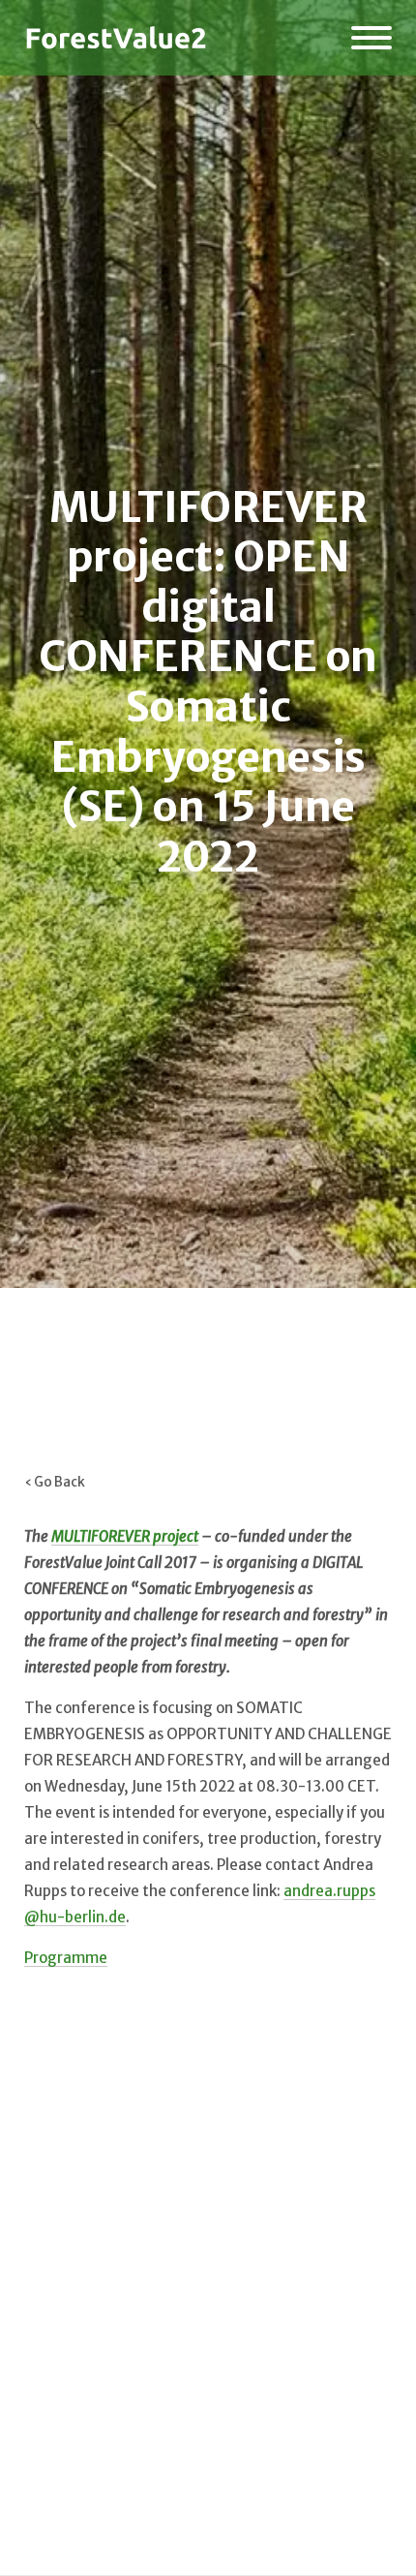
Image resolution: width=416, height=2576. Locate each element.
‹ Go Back (55, 1482)
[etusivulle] (116, 38)
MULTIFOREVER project (125, 1536)
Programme (66, 1958)
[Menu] (371, 38)
